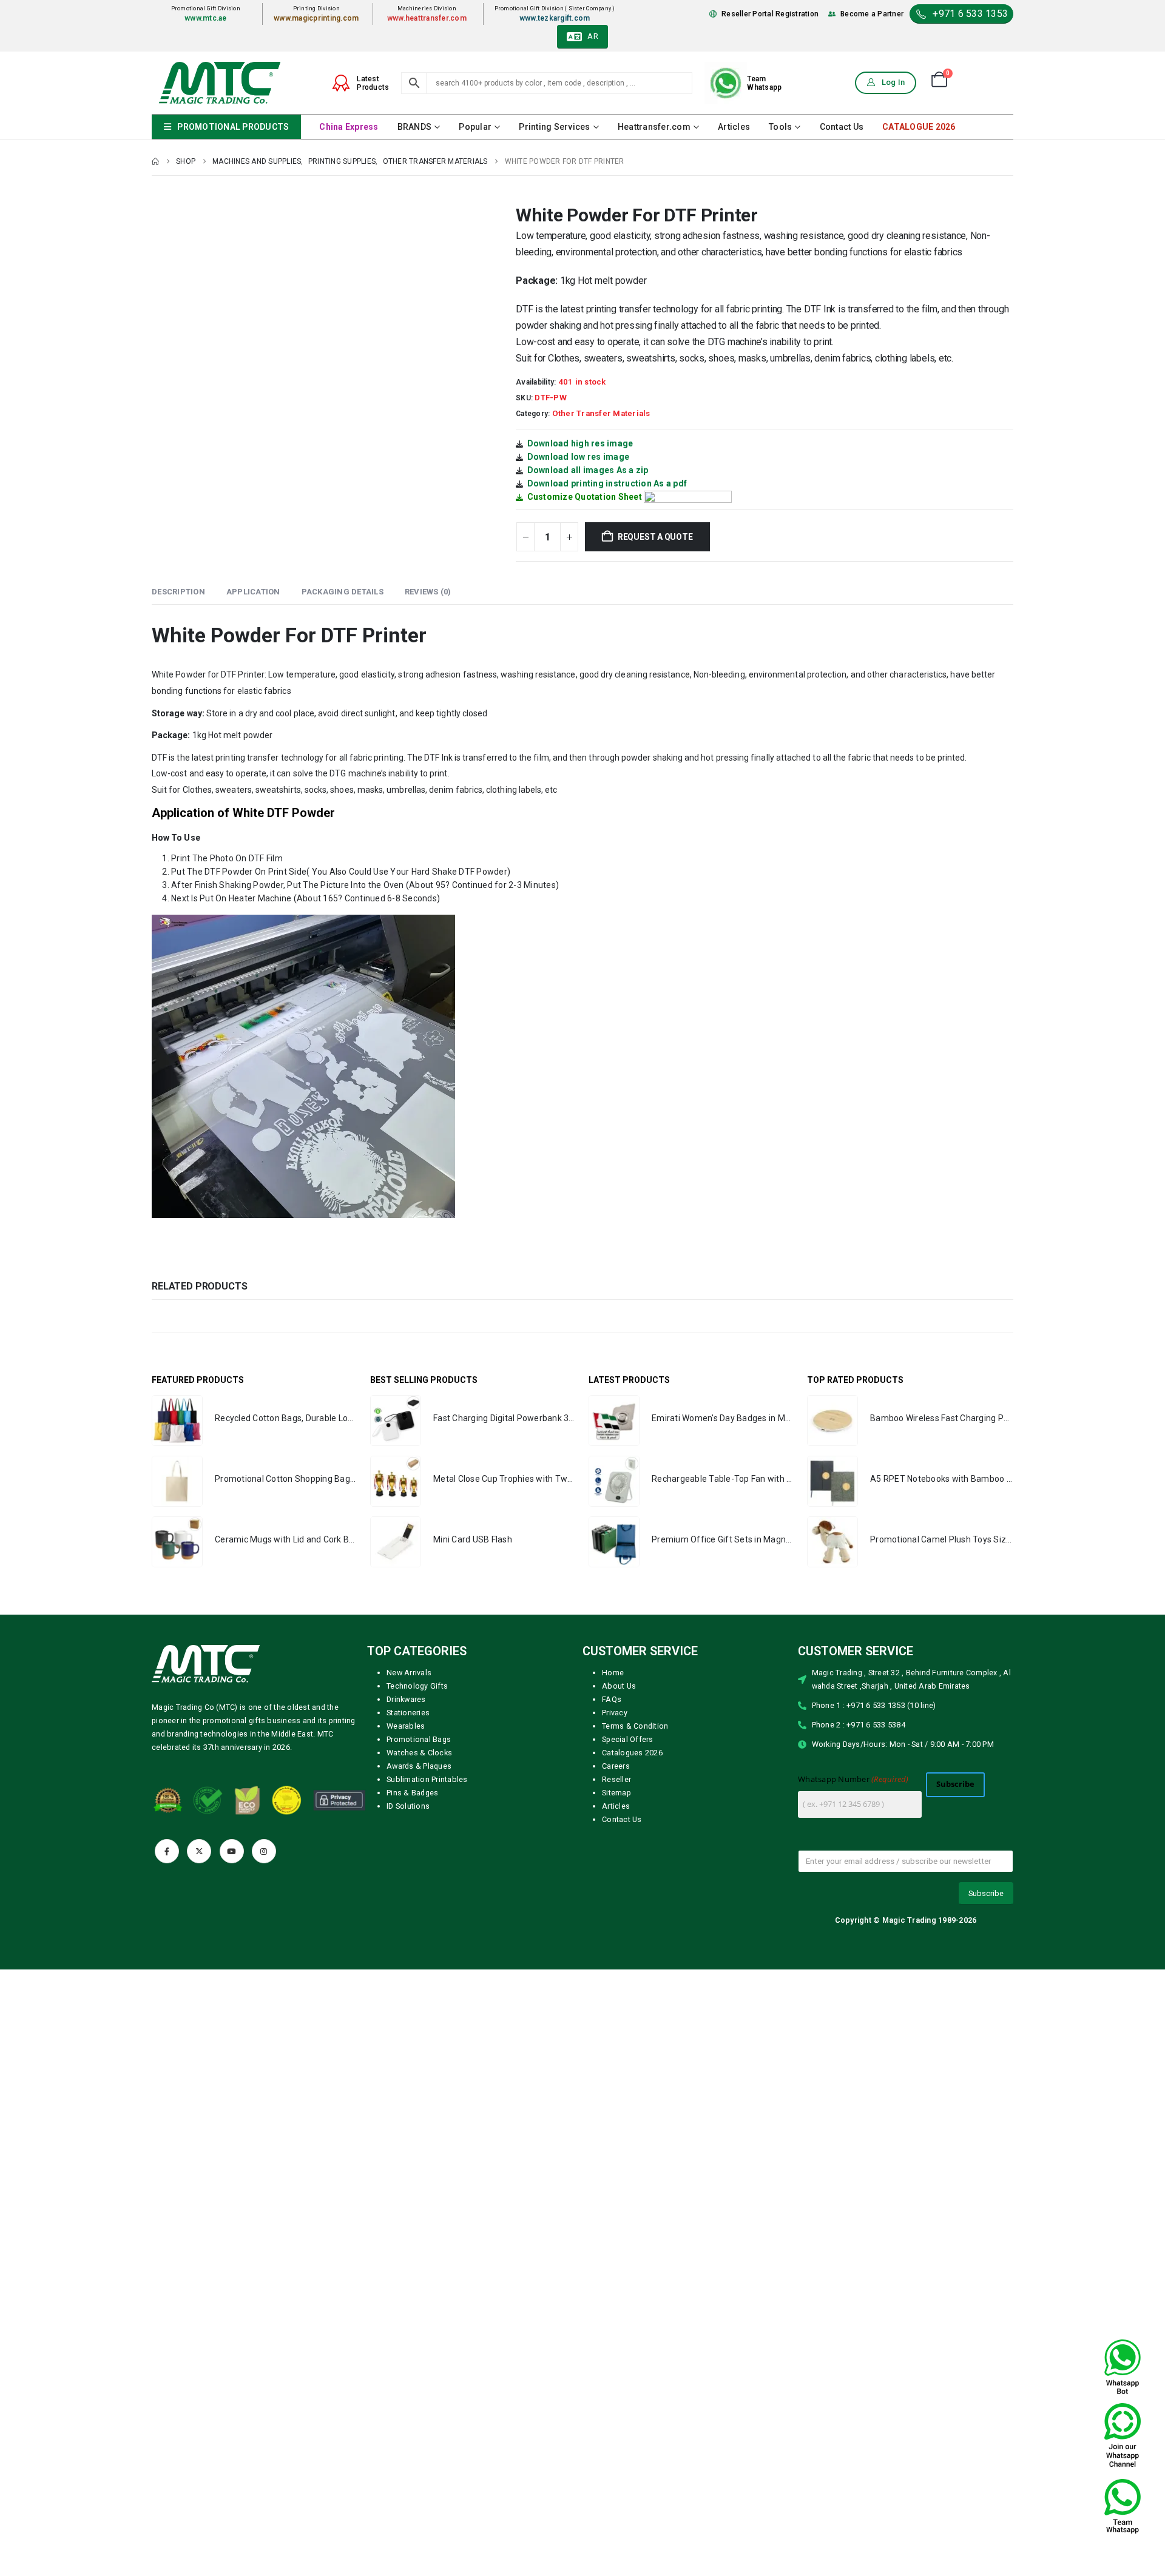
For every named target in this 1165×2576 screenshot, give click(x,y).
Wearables (406, 1726)
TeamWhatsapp (764, 83)
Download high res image (580, 443)
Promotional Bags (419, 1739)
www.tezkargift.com (555, 18)
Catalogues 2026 (632, 1753)
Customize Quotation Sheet (585, 497)
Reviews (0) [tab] (428, 592)
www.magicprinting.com (316, 18)
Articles (734, 127)
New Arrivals (409, 1673)
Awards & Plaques (419, 1766)
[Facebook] (167, 1851)
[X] (199, 1851)
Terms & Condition (635, 1726)
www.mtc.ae (206, 18)
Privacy (615, 1713)
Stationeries (408, 1713)
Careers (616, 1766)
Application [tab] (253, 592)
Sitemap (616, 1793)
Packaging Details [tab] (343, 592)
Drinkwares (406, 1699)
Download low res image (579, 457)
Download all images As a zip (588, 470)
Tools (780, 127)
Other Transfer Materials (601, 413)
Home (613, 1673)
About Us (619, 1686)
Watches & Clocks (419, 1753)
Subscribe (955, 1784)
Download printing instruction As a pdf (607, 483)
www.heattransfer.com (427, 18)
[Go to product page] (177, 1421)
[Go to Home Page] (155, 161)
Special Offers (628, 1739)
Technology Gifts (417, 1686)
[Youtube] (232, 1851)
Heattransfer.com (654, 127)
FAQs (612, 1699)
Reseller (616, 1779)
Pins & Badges (412, 1793)
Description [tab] (178, 592)
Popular (475, 127)
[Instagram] (264, 1851)
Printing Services (554, 127)
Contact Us (842, 127)
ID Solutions (408, 1806)
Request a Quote (655, 537)
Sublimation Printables (427, 1779)
